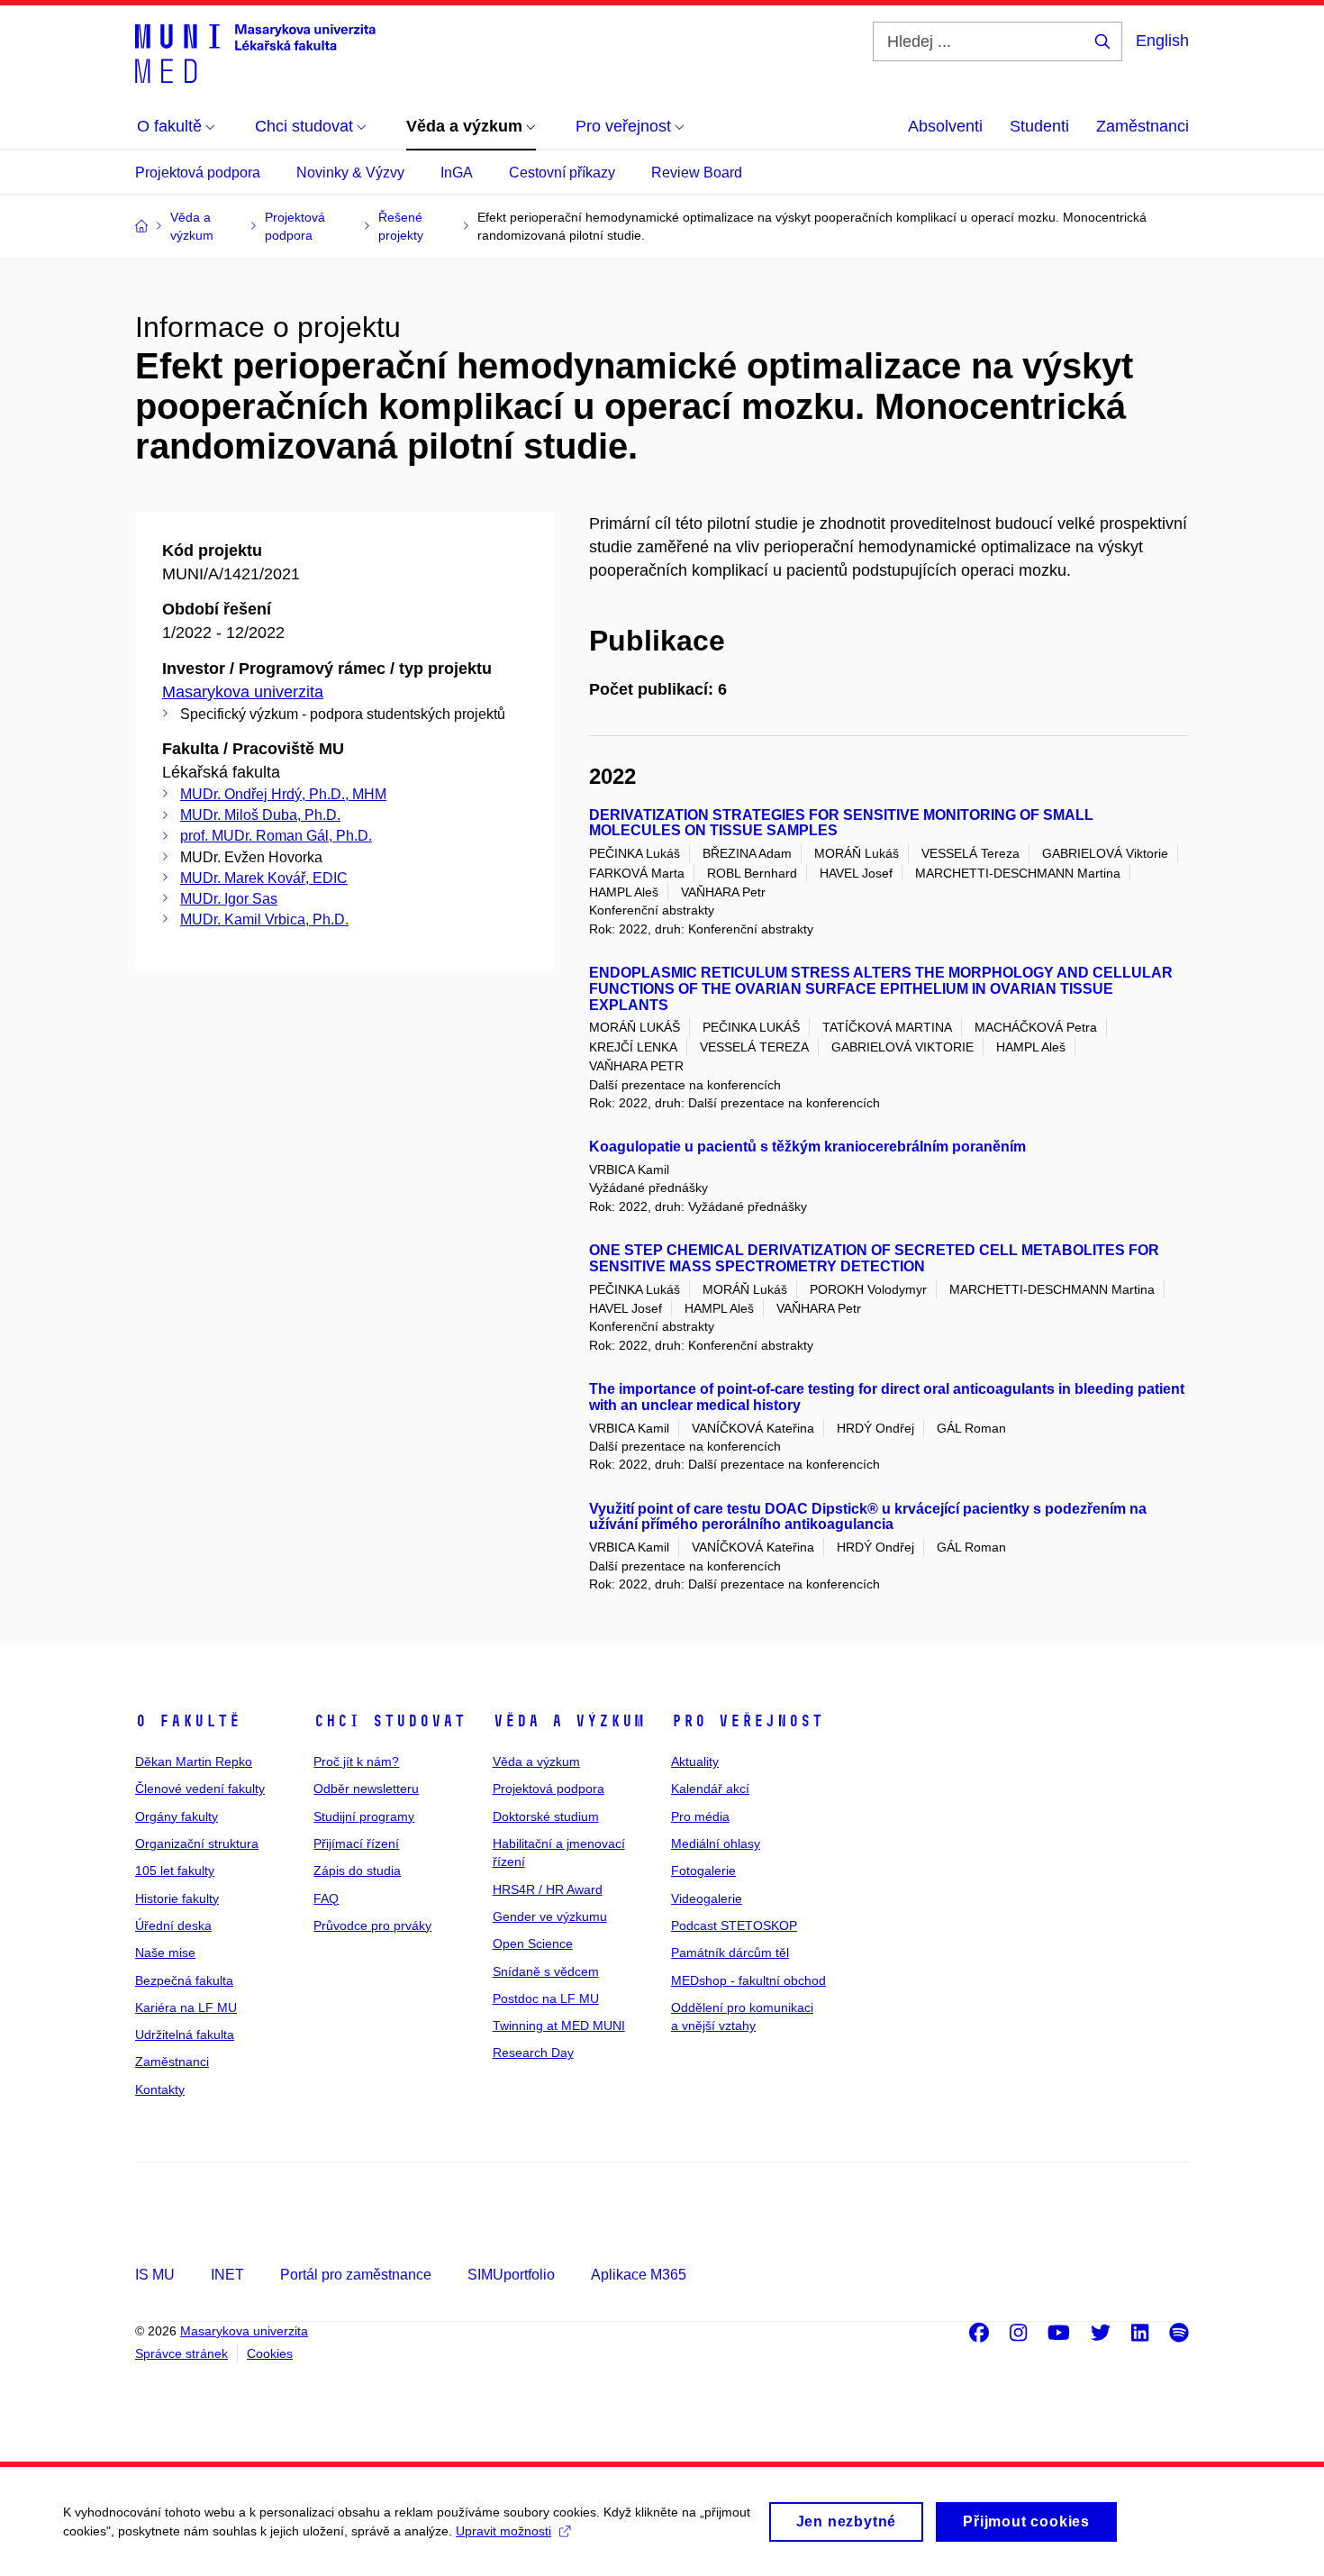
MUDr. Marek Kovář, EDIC (264, 878)
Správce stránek (181, 2353)
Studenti (1039, 126)
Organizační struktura (197, 1843)
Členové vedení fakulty (200, 1789)
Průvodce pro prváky (372, 1925)
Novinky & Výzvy (350, 173)
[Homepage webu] (255, 52)
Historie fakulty (177, 1898)
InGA (457, 173)
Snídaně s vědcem (546, 1971)
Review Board (697, 173)
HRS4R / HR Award (548, 1889)
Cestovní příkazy (562, 173)
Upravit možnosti (503, 2531)
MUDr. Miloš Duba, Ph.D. (260, 815)
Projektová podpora (198, 173)
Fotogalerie (703, 1871)
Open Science (533, 1943)
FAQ (326, 1898)
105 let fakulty (175, 1871)
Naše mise (165, 1952)
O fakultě (188, 1721)
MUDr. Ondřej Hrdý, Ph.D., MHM (283, 794)
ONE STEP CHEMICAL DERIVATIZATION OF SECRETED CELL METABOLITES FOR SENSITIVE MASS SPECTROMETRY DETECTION (874, 1258)
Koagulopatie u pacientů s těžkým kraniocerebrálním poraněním (807, 1147)
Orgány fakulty (177, 1816)
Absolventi (945, 126)
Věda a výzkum (569, 1721)
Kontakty (160, 2089)
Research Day (533, 2053)
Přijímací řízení (356, 1843)
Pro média (700, 1816)
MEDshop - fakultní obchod (748, 1980)
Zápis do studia (357, 1871)
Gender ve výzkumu (550, 1916)
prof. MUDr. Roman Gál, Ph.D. (276, 836)
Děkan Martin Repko (194, 1761)
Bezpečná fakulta (184, 1980)
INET (227, 2275)
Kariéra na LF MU (186, 2007)
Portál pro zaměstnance (356, 2275)
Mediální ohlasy (716, 1843)
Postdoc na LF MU (546, 1998)
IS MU (155, 2275)
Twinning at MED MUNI (559, 2025)
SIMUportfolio (511, 2275)
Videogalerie (707, 1898)
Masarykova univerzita (243, 692)
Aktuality (695, 1761)
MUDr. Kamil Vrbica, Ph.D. (264, 919)
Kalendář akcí (710, 1789)
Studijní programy (364, 1816)
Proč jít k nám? (356, 1761)
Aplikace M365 (639, 2275)
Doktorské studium (546, 1816)
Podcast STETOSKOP (734, 1925)
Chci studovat (390, 1721)
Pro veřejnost (747, 1721)
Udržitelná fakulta (185, 2034)
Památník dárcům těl (730, 1952)
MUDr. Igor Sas (229, 899)
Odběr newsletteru (366, 1789)
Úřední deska (173, 1925)
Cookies (270, 2353)
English (1162, 41)
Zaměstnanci (1143, 126)
